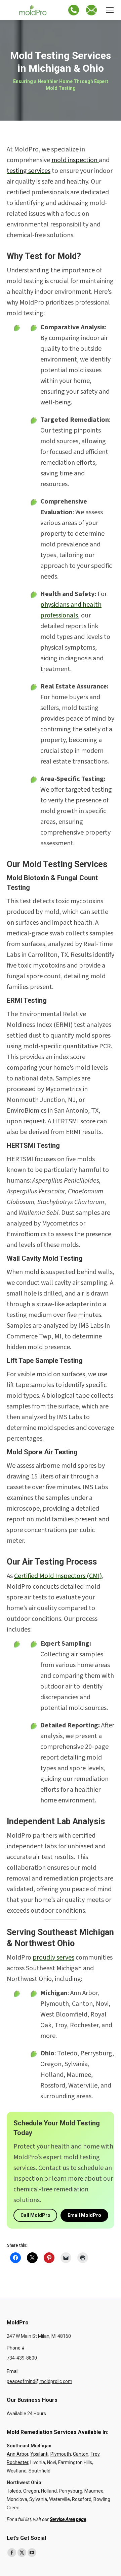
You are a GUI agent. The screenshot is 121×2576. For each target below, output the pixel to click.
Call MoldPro (35, 2215)
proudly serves (53, 1958)
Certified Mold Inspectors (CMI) (58, 1576)
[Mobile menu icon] (110, 10)
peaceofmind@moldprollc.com (39, 2381)
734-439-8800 (22, 2358)
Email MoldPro (84, 2215)
